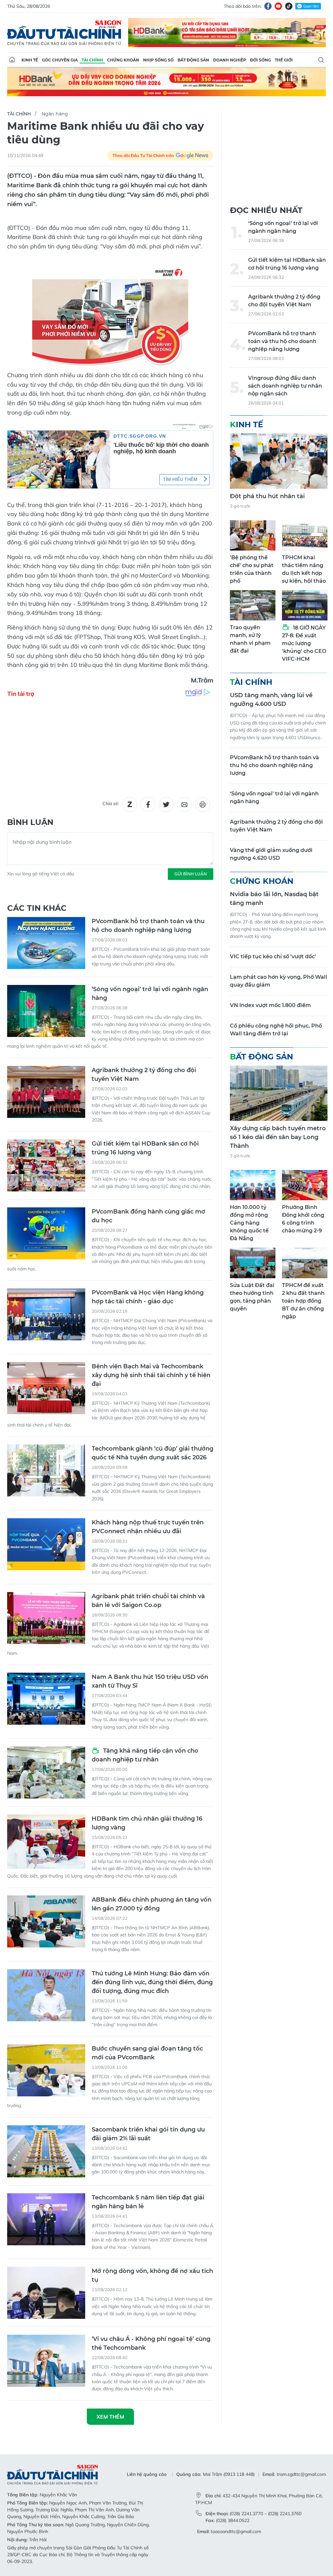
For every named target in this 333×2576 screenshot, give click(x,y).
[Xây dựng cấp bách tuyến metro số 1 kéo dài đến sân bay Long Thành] (279, 1093)
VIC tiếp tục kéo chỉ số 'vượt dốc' (273, 956)
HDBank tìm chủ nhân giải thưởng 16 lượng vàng (147, 1823)
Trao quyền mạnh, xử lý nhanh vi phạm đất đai (250, 639)
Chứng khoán (123, 60)
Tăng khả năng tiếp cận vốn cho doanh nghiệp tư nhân (145, 1755)
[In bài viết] (203, 804)
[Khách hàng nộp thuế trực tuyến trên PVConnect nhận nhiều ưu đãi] (46, 1544)
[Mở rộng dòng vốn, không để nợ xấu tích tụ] (46, 2293)
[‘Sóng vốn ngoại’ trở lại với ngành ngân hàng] (46, 1011)
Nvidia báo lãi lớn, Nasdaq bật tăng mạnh (274, 899)
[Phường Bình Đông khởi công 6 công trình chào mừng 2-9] (305, 1185)
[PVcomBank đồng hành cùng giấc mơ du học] (46, 1233)
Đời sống (260, 60)
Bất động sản (193, 60)
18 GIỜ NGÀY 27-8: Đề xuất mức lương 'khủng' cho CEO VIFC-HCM (304, 643)
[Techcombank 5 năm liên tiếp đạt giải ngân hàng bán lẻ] (46, 2219)
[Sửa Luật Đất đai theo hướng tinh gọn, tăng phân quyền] (253, 1263)
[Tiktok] (289, 6)
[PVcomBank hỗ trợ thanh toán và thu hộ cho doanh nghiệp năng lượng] (46, 943)
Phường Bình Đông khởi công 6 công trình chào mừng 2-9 (303, 1219)
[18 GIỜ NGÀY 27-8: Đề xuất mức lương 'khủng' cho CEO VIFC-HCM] (305, 605)
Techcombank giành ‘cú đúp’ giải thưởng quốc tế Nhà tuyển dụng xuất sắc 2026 (153, 1453)
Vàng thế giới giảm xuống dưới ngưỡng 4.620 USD (271, 854)
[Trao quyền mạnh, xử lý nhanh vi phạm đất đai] (253, 605)
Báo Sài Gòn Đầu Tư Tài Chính (64, 33)
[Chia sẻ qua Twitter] (166, 804)
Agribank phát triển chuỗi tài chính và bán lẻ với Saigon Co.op (148, 1601)
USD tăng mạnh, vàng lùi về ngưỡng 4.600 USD (271, 700)
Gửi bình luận (191, 874)
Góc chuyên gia (60, 60)
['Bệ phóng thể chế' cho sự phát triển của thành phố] (253, 535)
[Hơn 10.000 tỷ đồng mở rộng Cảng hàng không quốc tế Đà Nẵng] (253, 1185)
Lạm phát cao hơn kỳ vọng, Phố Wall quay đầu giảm (279, 981)
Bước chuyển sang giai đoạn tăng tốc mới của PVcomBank (147, 2053)
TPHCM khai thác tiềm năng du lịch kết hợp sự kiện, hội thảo (304, 569)
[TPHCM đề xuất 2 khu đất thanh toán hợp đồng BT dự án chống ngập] (305, 1263)
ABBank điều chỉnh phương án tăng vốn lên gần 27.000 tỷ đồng (152, 1904)
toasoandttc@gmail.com (236, 2531)
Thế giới (284, 60)
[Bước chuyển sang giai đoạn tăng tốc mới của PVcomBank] (46, 2070)
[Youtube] (278, 6)
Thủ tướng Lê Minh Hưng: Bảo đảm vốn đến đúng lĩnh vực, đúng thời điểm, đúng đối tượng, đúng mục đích (152, 1982)
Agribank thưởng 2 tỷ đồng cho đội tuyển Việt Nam (144, 1075)
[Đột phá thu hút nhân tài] (279, 461)
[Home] (12, 60)
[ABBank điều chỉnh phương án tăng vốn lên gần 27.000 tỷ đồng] (46, 1921)
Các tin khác (37, 908)
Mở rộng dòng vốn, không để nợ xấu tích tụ (152, 2275)
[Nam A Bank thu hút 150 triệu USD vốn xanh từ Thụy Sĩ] (46, 1699)
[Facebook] (268, 6)
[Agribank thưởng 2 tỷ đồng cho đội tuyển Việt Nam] (46, 1092)
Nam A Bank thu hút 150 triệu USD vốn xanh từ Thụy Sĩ (150, 1681)
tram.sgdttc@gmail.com (301, 2474)
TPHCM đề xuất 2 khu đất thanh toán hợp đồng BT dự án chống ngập (303, 1301)
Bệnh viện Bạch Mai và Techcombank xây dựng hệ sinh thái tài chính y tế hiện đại (151, 1375)
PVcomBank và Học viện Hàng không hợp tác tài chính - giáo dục (148, 1297)
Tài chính (92, 60)
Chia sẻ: (111, 803)
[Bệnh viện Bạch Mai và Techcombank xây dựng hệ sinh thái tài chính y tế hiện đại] (46, 1388)
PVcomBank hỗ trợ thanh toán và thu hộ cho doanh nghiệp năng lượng (148, 926)
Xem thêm (110, 2417)
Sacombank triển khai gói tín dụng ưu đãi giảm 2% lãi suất (148, 2134)
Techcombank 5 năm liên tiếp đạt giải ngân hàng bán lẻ (148, 2202)
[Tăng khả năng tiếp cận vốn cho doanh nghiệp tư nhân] (46, 1773)
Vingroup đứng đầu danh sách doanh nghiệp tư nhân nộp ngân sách (285, 386)
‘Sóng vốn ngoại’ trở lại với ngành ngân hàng (150, 994)
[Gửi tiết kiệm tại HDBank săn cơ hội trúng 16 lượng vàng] (46, 1165)
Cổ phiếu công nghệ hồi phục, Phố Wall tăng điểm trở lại (276, 1030)
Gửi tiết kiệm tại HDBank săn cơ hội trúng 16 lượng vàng (145, 1148)
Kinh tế (30, 60)
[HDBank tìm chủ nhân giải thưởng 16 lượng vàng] (46, 1842)
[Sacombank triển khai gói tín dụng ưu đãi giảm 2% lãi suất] (46, 2151)
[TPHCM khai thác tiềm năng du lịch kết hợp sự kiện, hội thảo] (305, 535)
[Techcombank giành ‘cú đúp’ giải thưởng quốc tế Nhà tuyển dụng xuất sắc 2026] (46, 1470)
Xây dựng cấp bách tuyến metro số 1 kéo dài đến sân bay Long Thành (278, 1137)
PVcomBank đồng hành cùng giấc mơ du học (148, 1216)
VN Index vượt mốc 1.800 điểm (270, 1005)
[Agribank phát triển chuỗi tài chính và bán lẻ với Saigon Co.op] (46, 1618)
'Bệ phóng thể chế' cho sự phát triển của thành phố (252, 569)
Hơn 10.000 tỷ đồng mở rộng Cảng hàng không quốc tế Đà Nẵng (249, 1223)
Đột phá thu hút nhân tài (267, 496)
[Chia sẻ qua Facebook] (148, 804)
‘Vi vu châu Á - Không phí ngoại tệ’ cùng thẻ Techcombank (151, 2343)
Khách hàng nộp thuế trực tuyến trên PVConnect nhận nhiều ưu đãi (148, 1527)
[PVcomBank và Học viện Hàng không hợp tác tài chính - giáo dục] (46, 1314)
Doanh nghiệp (230, 60)
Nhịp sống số (158, 60)
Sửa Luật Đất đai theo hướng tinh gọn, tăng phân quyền (252, 1297)
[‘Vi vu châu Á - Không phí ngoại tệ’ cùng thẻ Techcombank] (46, 2361)
